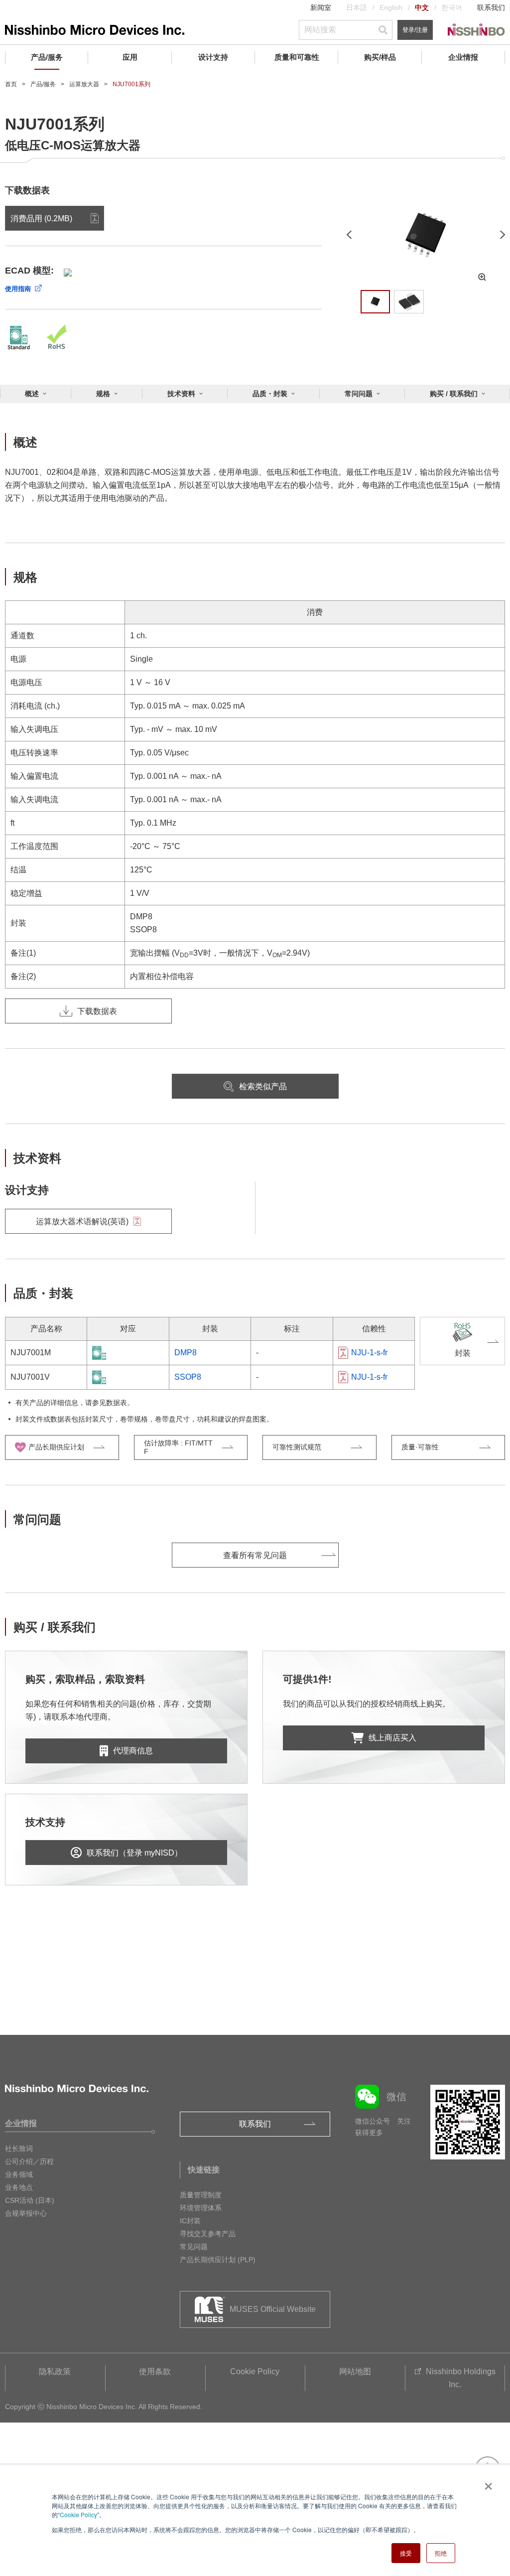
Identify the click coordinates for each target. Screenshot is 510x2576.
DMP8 (186, 1353)
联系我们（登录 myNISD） (134, 1853)
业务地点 (19, 2187)
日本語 (357, 7)
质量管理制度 (201, 2195)
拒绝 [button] (441, 2553)
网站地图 (355, 2371)
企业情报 (463, 57)
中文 (422, 7)
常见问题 (194, 2247)
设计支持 (213, 57)
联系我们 (491, 7)
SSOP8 (188, 1377)
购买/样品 (380, 57)
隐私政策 (55, 2371)
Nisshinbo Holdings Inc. (461, 2378)
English (391, 7)
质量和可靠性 (297, 57)
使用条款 (155, 2371)
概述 (32, 394)
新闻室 (321, 7)
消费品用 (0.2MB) (41, 218)
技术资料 (181, 394)
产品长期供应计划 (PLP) (218, 2260)
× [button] (486, 2483)
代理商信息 (133, 1751)
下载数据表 (97, 1011)
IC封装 (190, 2221)
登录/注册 (415, 30)
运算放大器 (84, 84)
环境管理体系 (201, 2208)
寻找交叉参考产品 (208, 2234)
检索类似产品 (263, 1086)
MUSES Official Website (273, 2309)
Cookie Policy (78, 2514)
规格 (103, 394)
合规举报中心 (26, 2213)
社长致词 (19, 2148)
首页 (11, 84)
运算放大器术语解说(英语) (82, 1221)
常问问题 (359, 394)
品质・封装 (270, 394)
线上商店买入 (392, 1738)
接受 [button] (406, 2553)
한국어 (452, 7)
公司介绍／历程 (29, 2161)
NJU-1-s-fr (369, 1353)
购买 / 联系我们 (454, 394)
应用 (130, 57)
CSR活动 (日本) (30, 2200)
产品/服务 (47, 57)
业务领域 (19, 2174)
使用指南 (18, 289)
